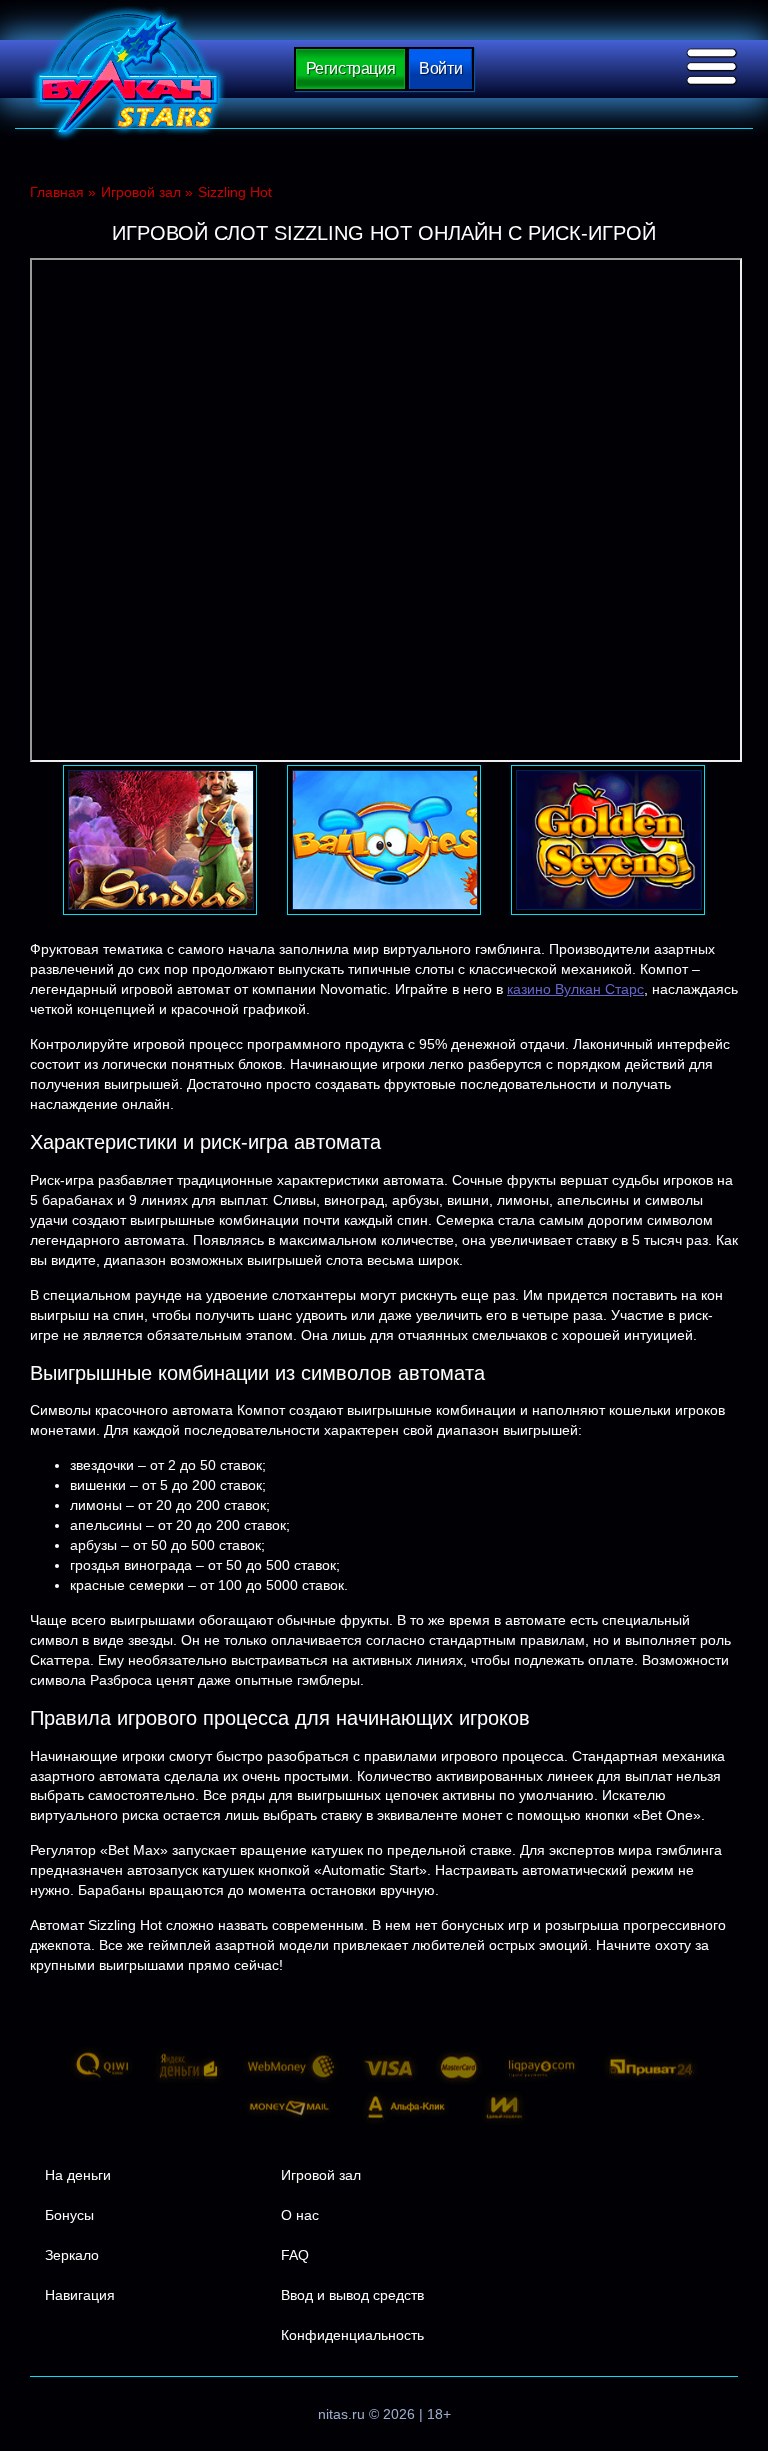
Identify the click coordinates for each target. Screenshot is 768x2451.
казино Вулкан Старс (575, 989)
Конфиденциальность (352, 2335)
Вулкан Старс (128, 73)
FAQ (295, 2255)
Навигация (80, 2295)
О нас (300, 2215)
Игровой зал (321, 2175)
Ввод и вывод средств (352, 2295)
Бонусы (69, 2215)
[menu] (712, 67)
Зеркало (72, 2255)
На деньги (78, 2175)
